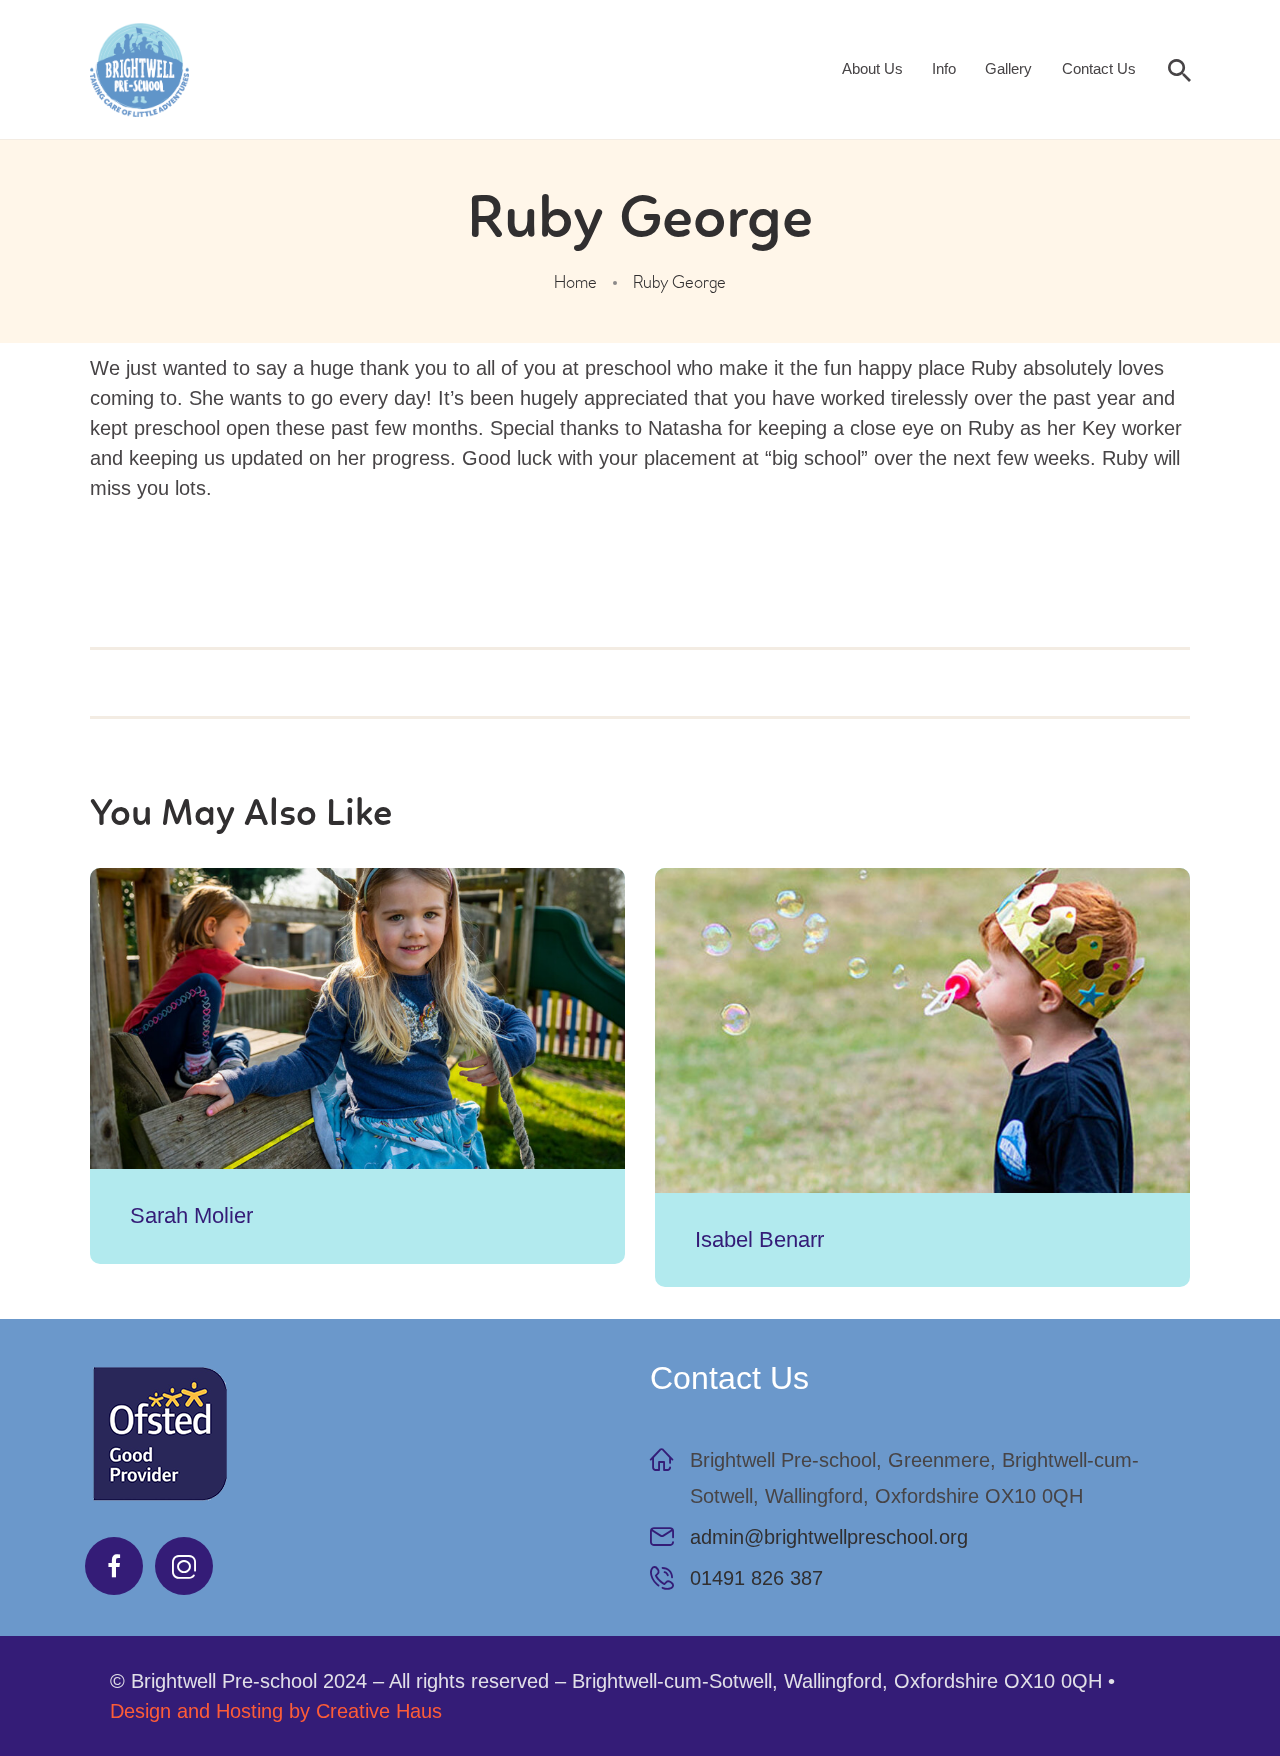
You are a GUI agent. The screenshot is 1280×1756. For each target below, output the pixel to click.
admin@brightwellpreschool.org (829, 1537)
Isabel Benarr (759, 1239)
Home (575, 282)
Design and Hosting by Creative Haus (276, 1711)
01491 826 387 (756, 1578)
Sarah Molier (191, 1215)
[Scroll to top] (1210, 1686)
